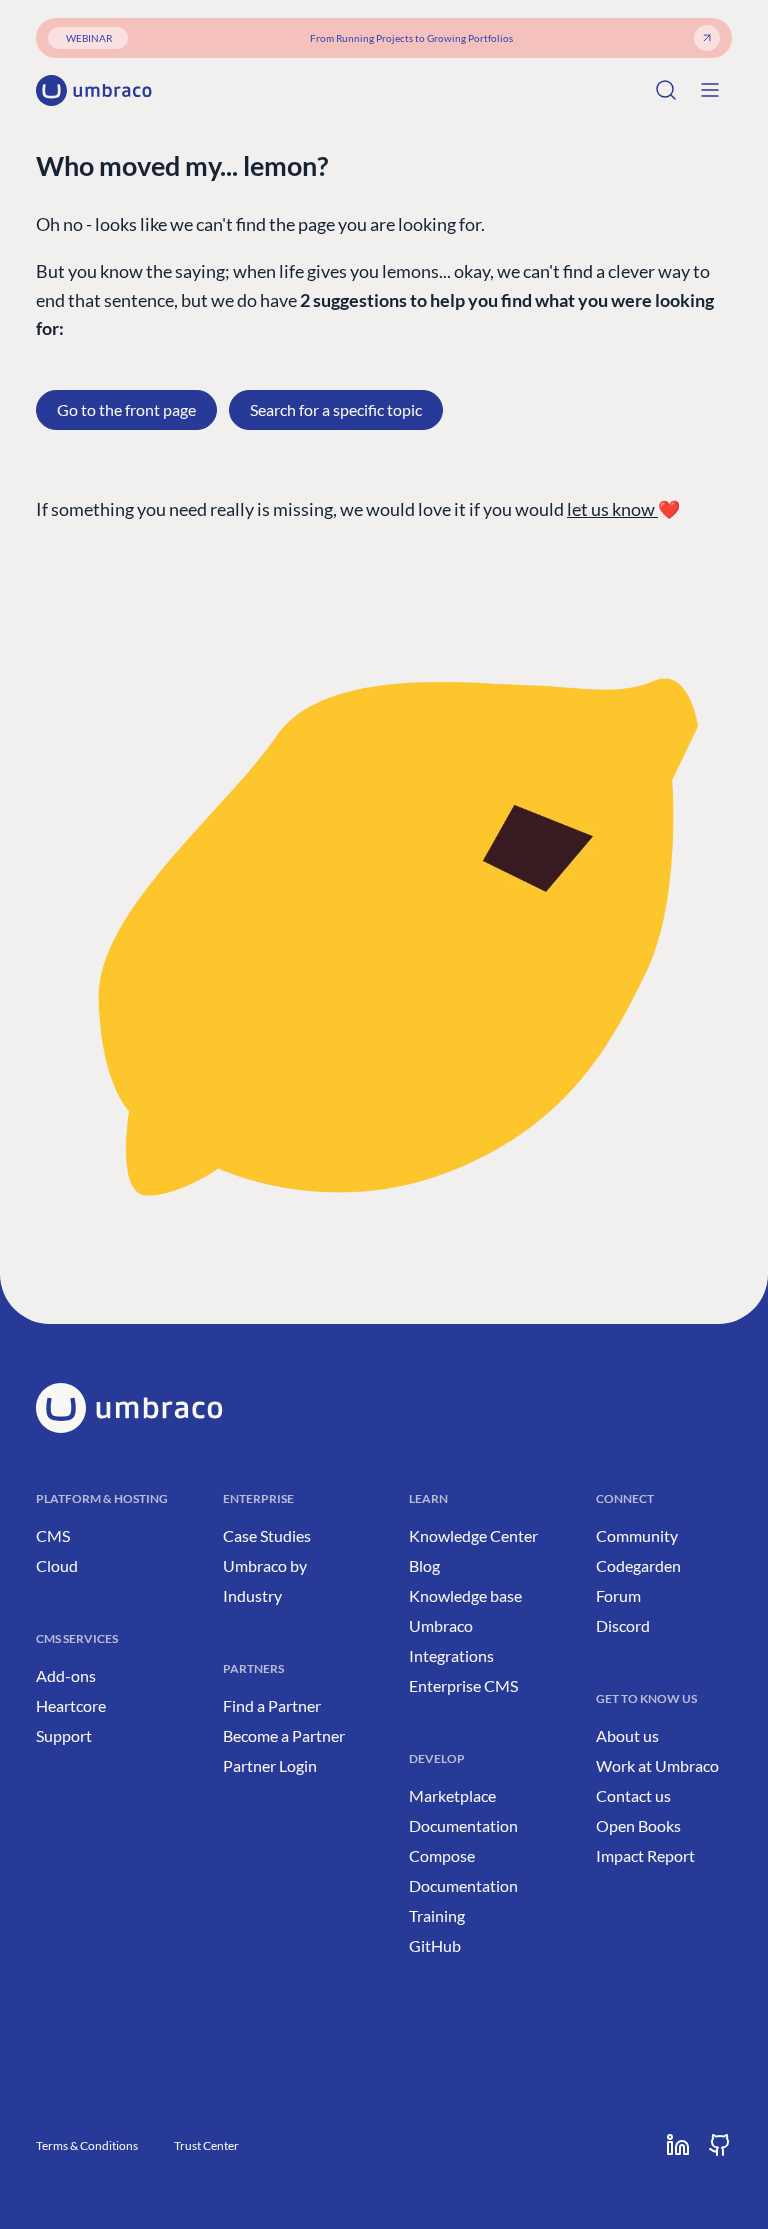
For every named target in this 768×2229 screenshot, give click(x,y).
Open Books (638, 1825)
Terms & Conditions (87, 2145)
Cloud (57, 1565)
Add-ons (66, 1675)
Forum (618, 1595)
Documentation (463, 1825)
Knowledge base (465, 1595)
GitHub (435, 1945)
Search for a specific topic (336, 409)
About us (627, 1735)
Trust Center (206, 2145)
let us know (612, 509)
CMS (53, 1535)
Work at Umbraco (657, 1765)
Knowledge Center (473, 1535)
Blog (424, 1565)
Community (637, 1535)
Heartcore (71, 1705)
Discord (623, 1625)
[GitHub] (720, 2145)
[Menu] (710, 90)
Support (64, 1735)
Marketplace (452, 1795)
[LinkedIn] (678, 2145)
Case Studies (267, 1535)
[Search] (666, 90)
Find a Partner (272, 1705)
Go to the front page (126, 409)
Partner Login (270, 1765)
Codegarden (638, 1565)
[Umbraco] (94, 90)
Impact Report (645, 1855)
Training (437, 1915)
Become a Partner (284, 1735)
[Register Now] (707, 38)
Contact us (633, 1795)
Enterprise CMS (463, 1685)
